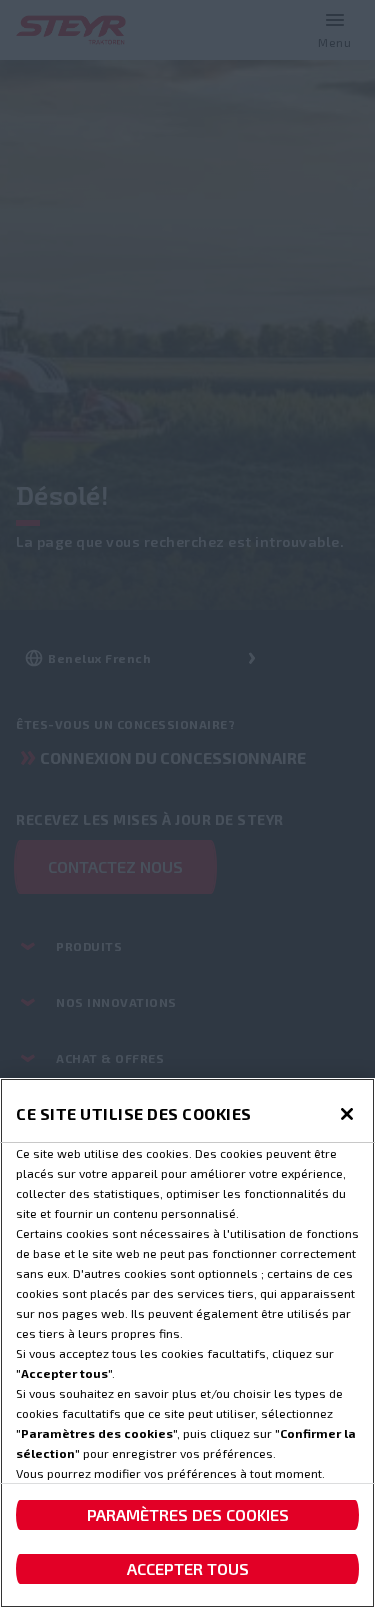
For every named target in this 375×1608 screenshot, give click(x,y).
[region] (187, 1343)
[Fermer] (347, 1114)
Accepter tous (188, 1568)
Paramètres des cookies (188, 1514)
